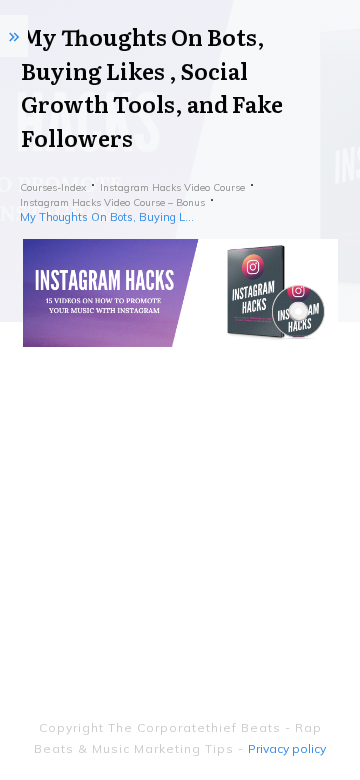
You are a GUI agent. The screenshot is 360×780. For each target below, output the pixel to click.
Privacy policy (287, 748)
